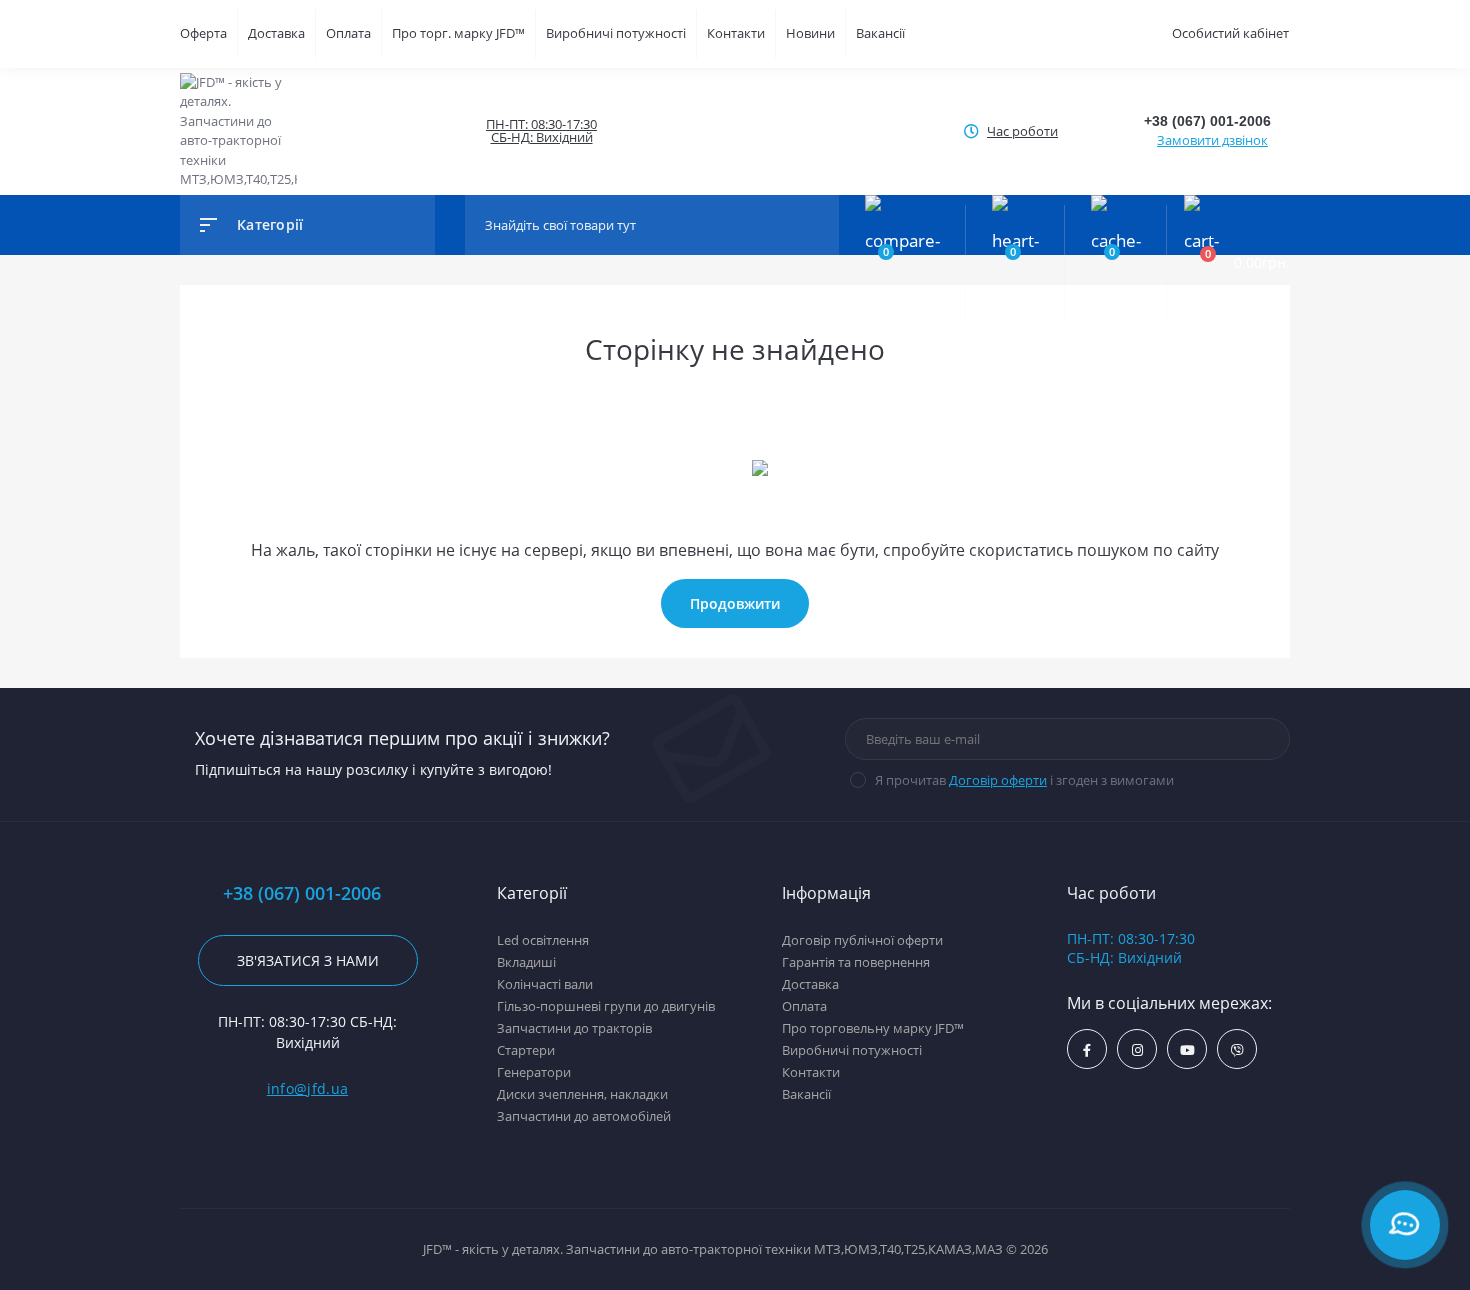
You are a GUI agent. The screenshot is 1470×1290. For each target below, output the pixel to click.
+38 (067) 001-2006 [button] (302, 893)
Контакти (736, 33)
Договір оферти (998, 780)
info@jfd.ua (307, 1088)
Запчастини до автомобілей (584, 1116)
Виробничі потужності (616, 33)
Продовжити (735, 603)
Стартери (526, 1050)
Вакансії (880, 33)
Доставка (276, 33)
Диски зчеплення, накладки (582, 1094)
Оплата (348, 33)
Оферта (203, 33)
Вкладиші (526, 962)
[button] (540, 131)
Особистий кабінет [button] (1230, 33)
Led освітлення (543, 940)
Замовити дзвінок (1212, 140)
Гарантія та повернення (856, 962)
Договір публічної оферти (862, 940)
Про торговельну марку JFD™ (873, 1028)
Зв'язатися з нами (308, 960)
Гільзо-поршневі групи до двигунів (606, 1006)
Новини (810, 33)
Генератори (534, 1072)
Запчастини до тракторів (574, 1028)
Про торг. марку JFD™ (458, 33)
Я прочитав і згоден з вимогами (1024, 780)
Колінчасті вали (545, 984)
